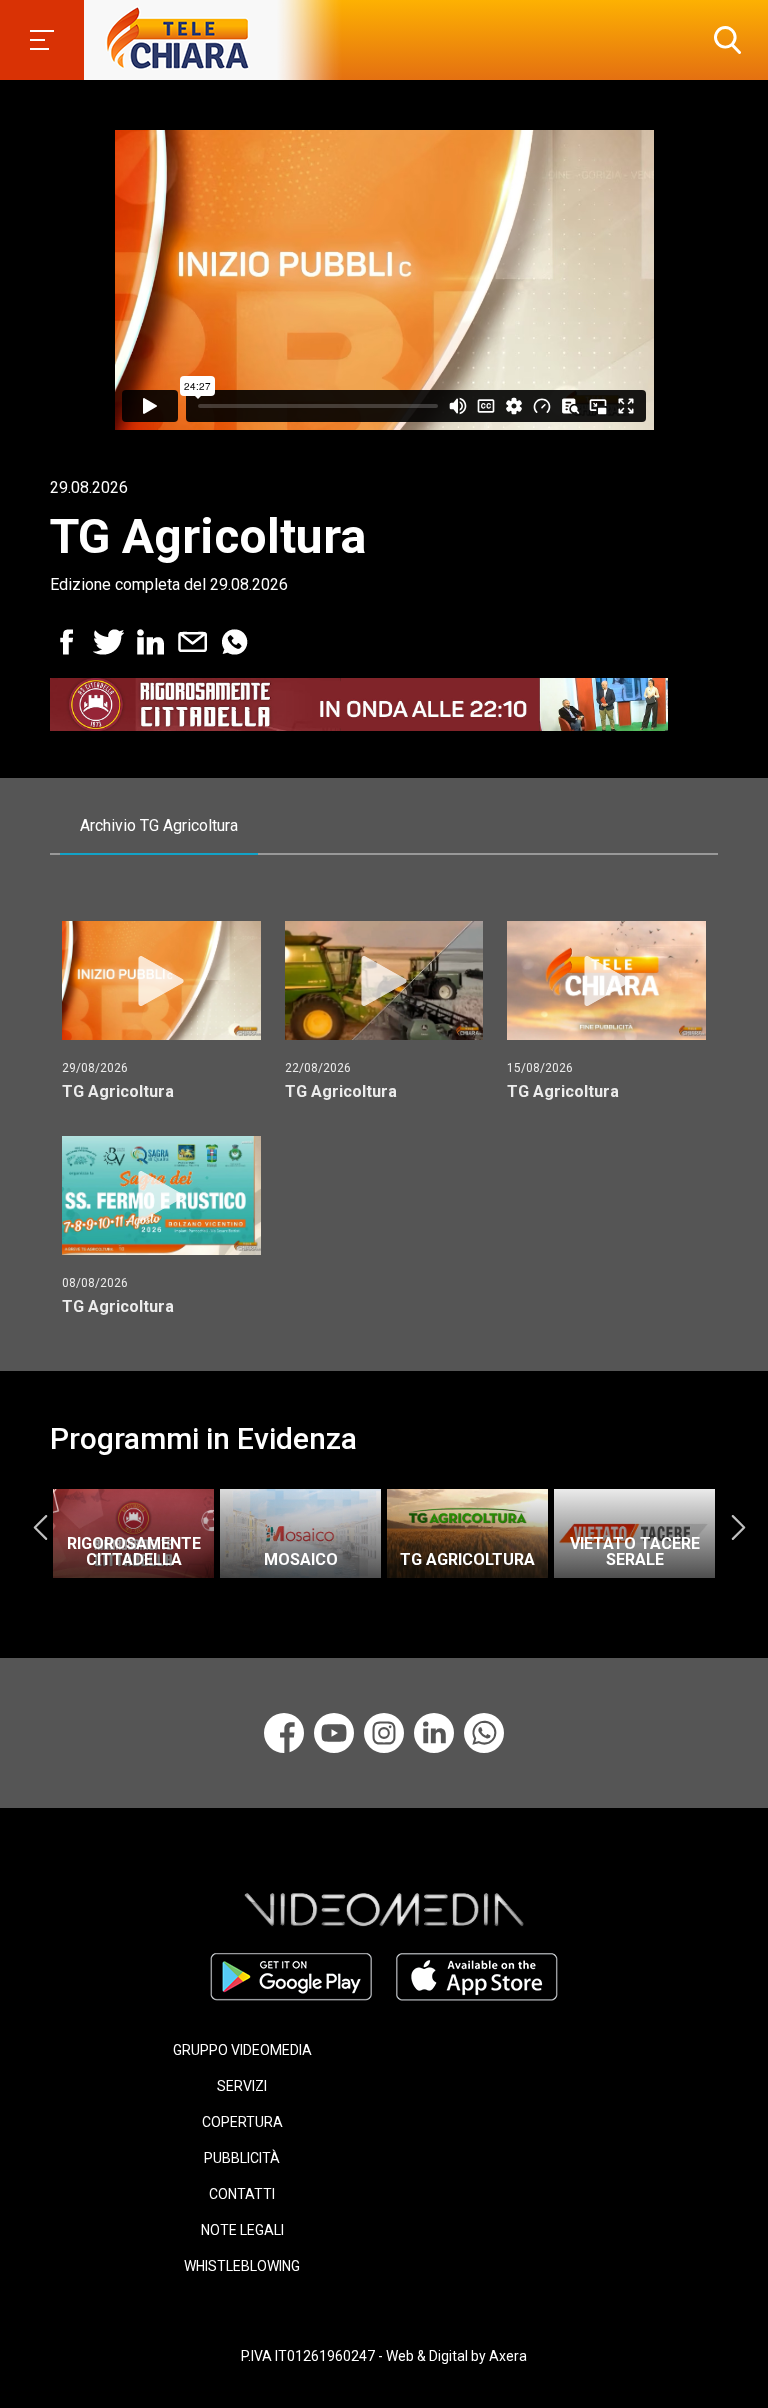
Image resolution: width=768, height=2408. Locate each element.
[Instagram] (384, 1733)
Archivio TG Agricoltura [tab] (159, 825)
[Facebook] (284, 1733)
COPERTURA (242, 2122)
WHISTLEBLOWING (242, 2266)
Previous (40, 1527)
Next (738, 1527)
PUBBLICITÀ (242, 2158)
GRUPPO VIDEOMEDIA (242, 2050)
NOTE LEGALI (242, 2230)
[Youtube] (334, 1733)
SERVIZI (242, 2086)
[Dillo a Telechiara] (484, 1733)
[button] (723, 40)
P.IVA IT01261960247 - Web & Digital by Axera (384, 2356)
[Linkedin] (434, 1733)
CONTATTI (242, 2194)
